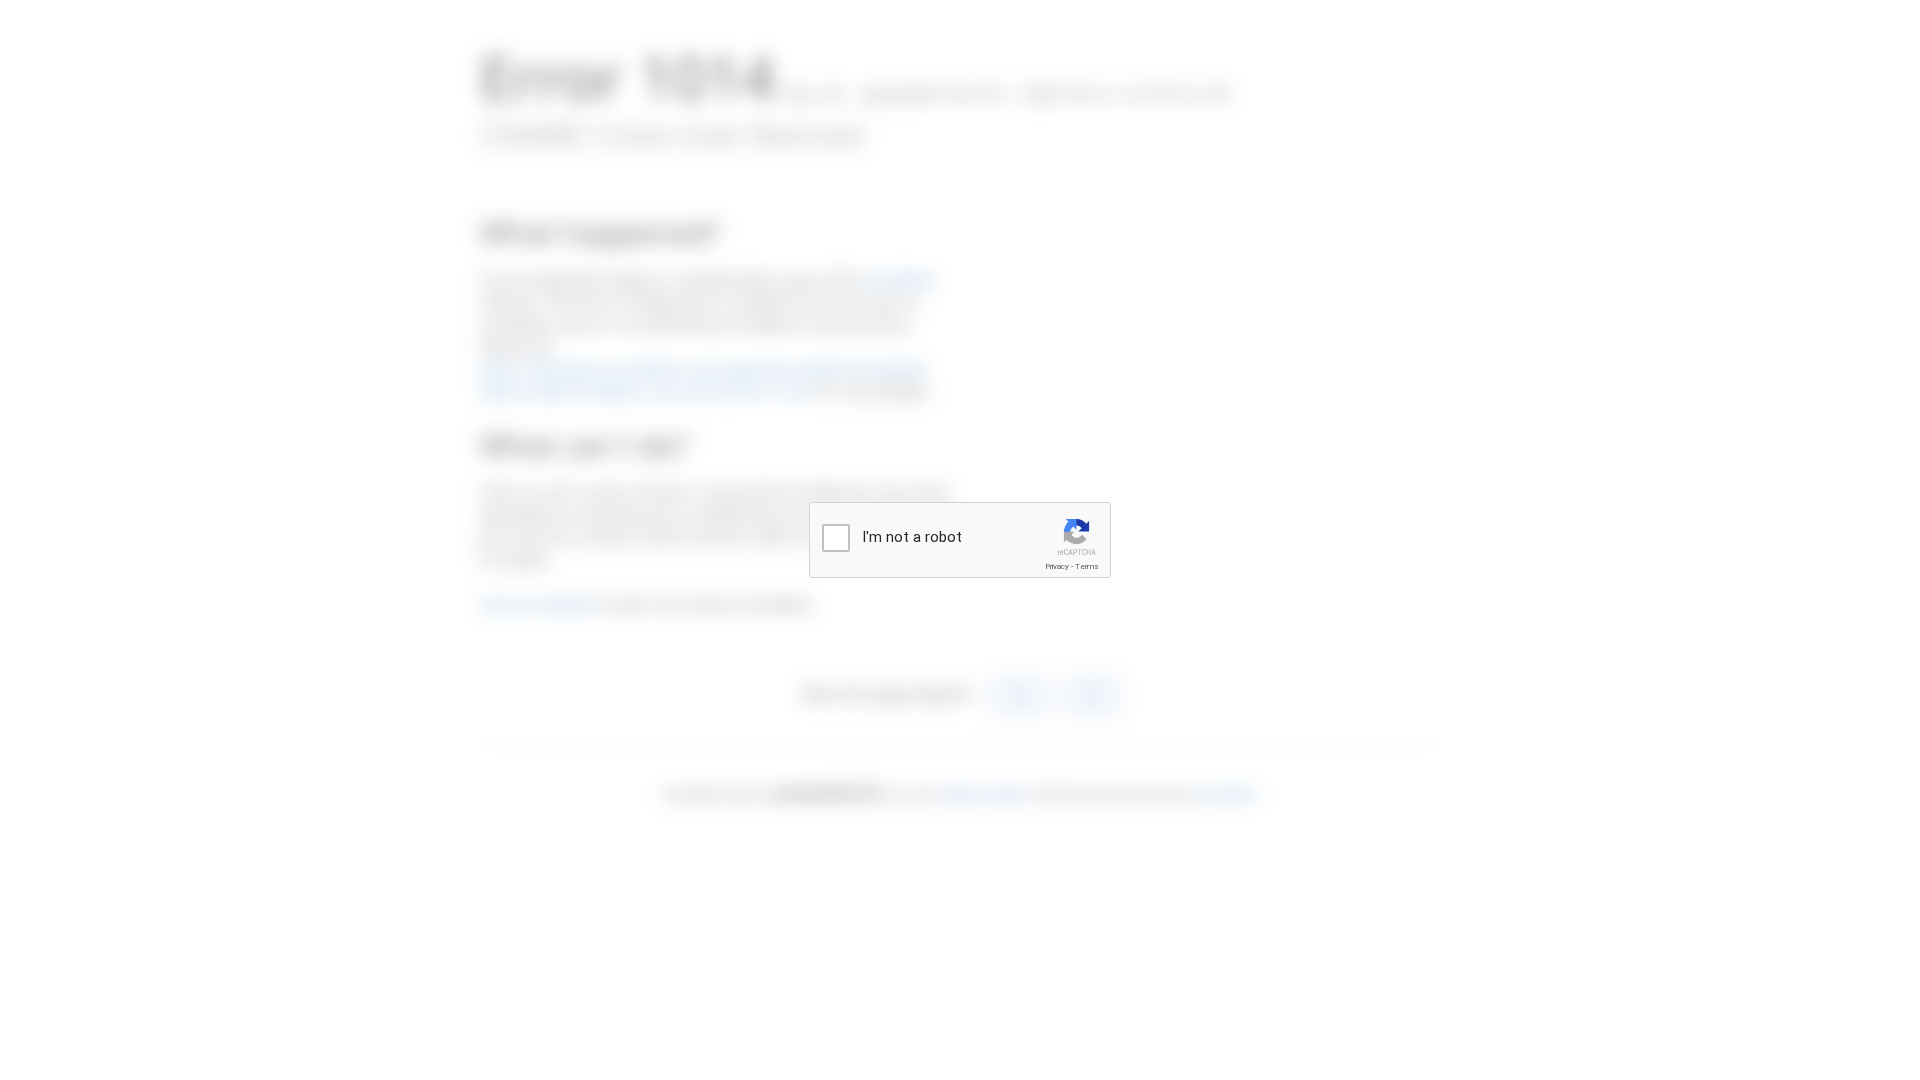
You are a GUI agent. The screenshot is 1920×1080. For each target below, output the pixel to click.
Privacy (1057, 566)
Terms (1087, 566)
